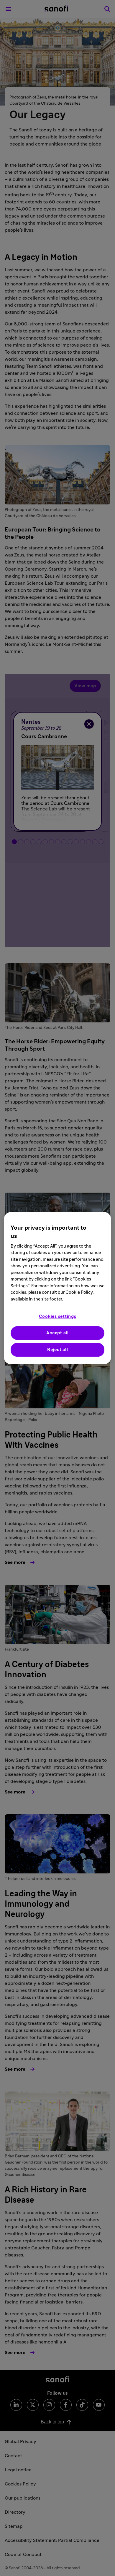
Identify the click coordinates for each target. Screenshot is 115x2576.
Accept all (57, 1333)
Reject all (58, 1350)
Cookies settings (58, 1317)
